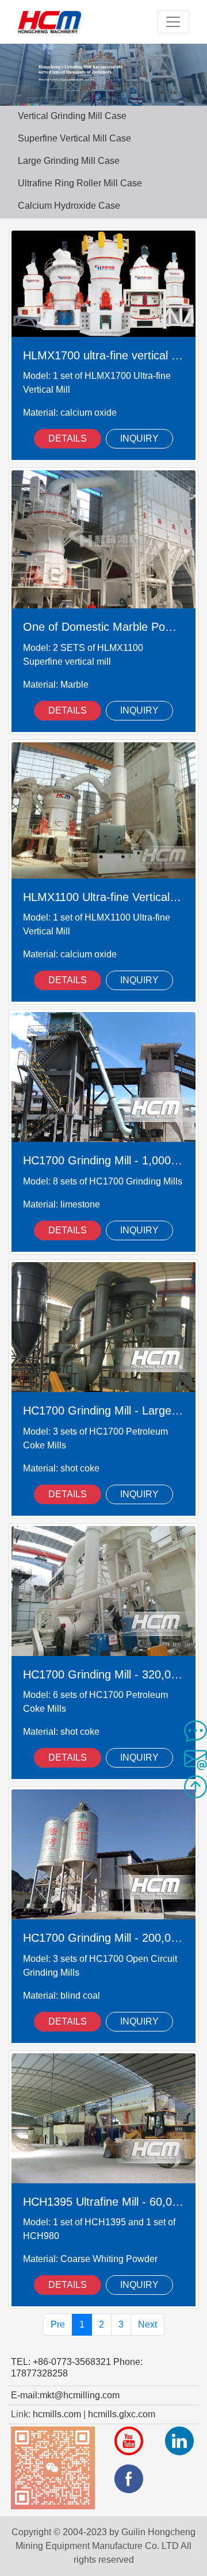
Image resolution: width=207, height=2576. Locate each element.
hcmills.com (57, 2414)
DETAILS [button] (68, 438)
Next (147, 2324)
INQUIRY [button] (139, 438)
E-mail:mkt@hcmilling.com (65, 2395)
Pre (58, 2324)
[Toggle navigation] (173, 22)
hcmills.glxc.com (122, 2414)
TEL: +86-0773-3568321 (61, 2362)
